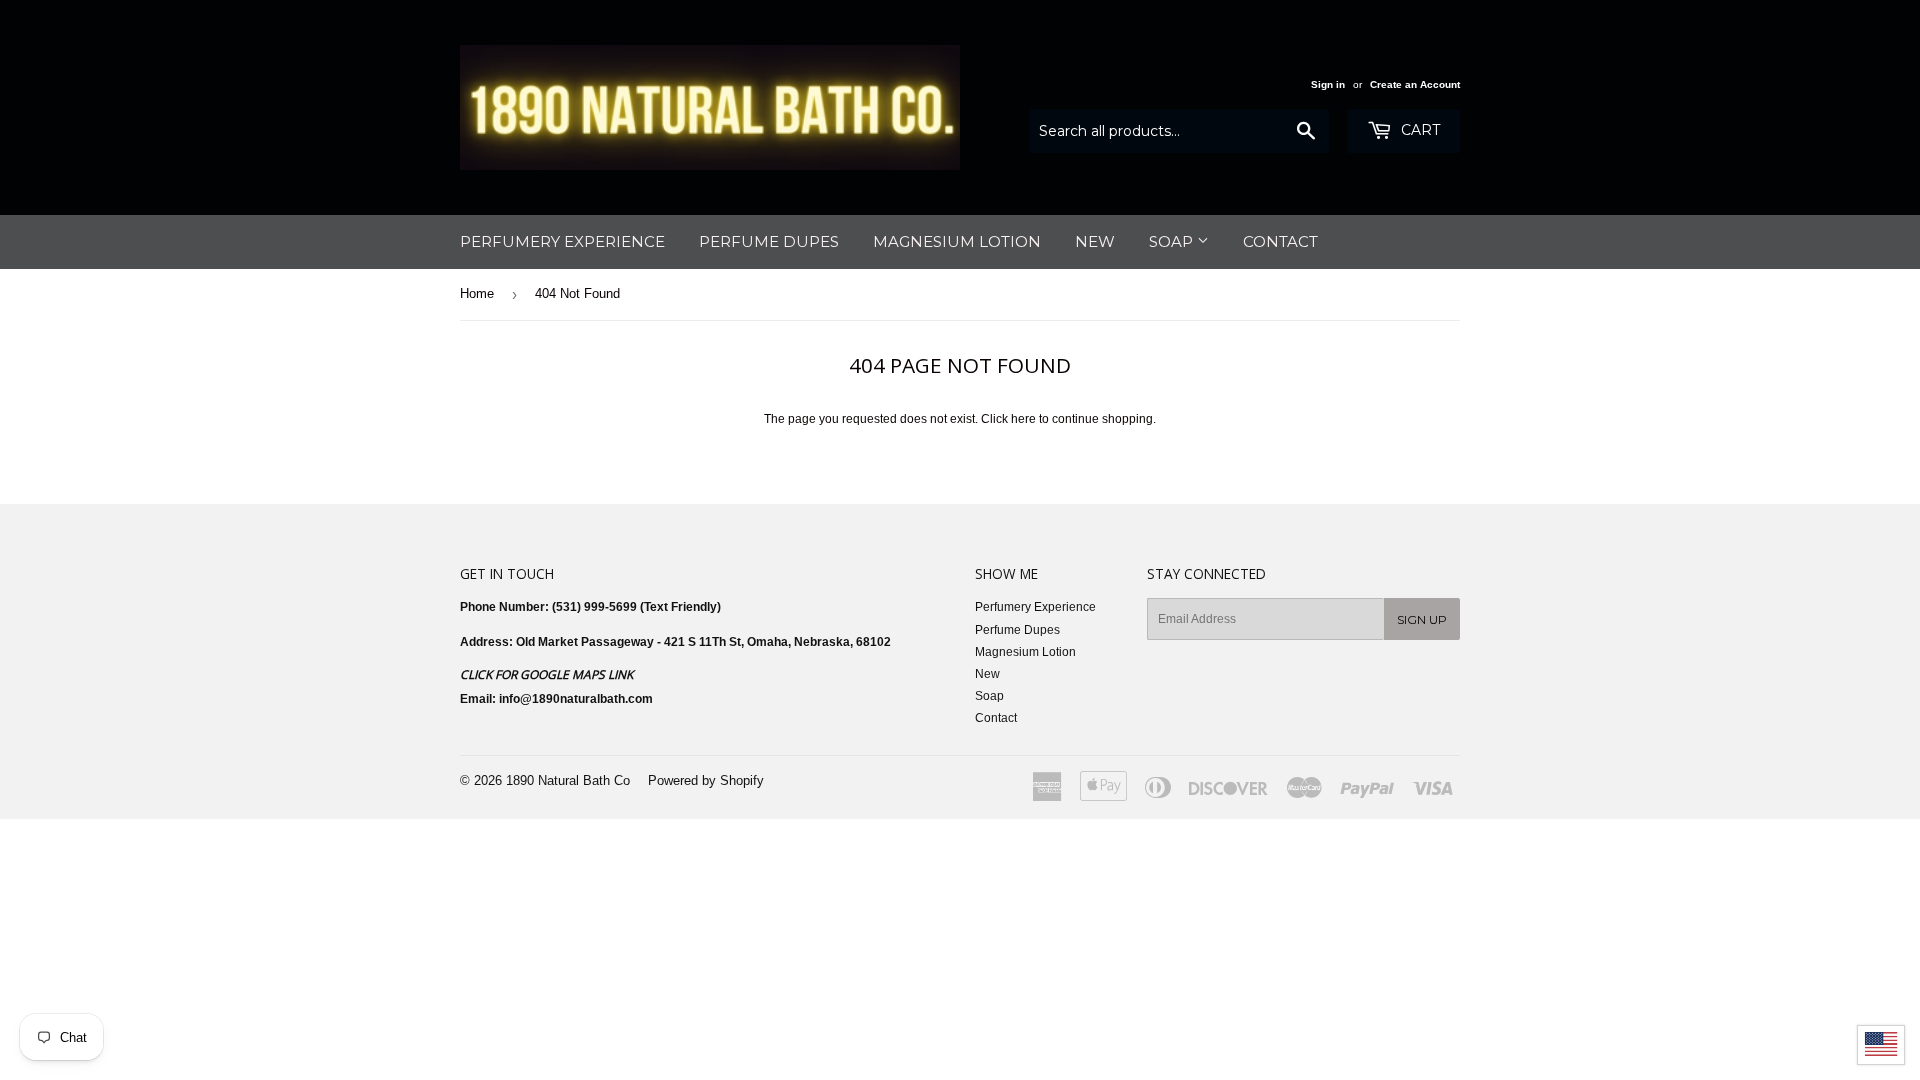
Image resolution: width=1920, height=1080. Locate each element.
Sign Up (1422, 619)
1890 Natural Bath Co (568, 780)
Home (477, 293)
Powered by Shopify (706, 780)
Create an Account (1415, 84)
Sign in (1328, 84)
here (1023, 419)
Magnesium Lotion (957, 241)
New (1095, 241)
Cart (1418, 130)
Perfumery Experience (562, 241)
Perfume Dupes (769, 241)
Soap (1173, 241)
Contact (1280, 241)
